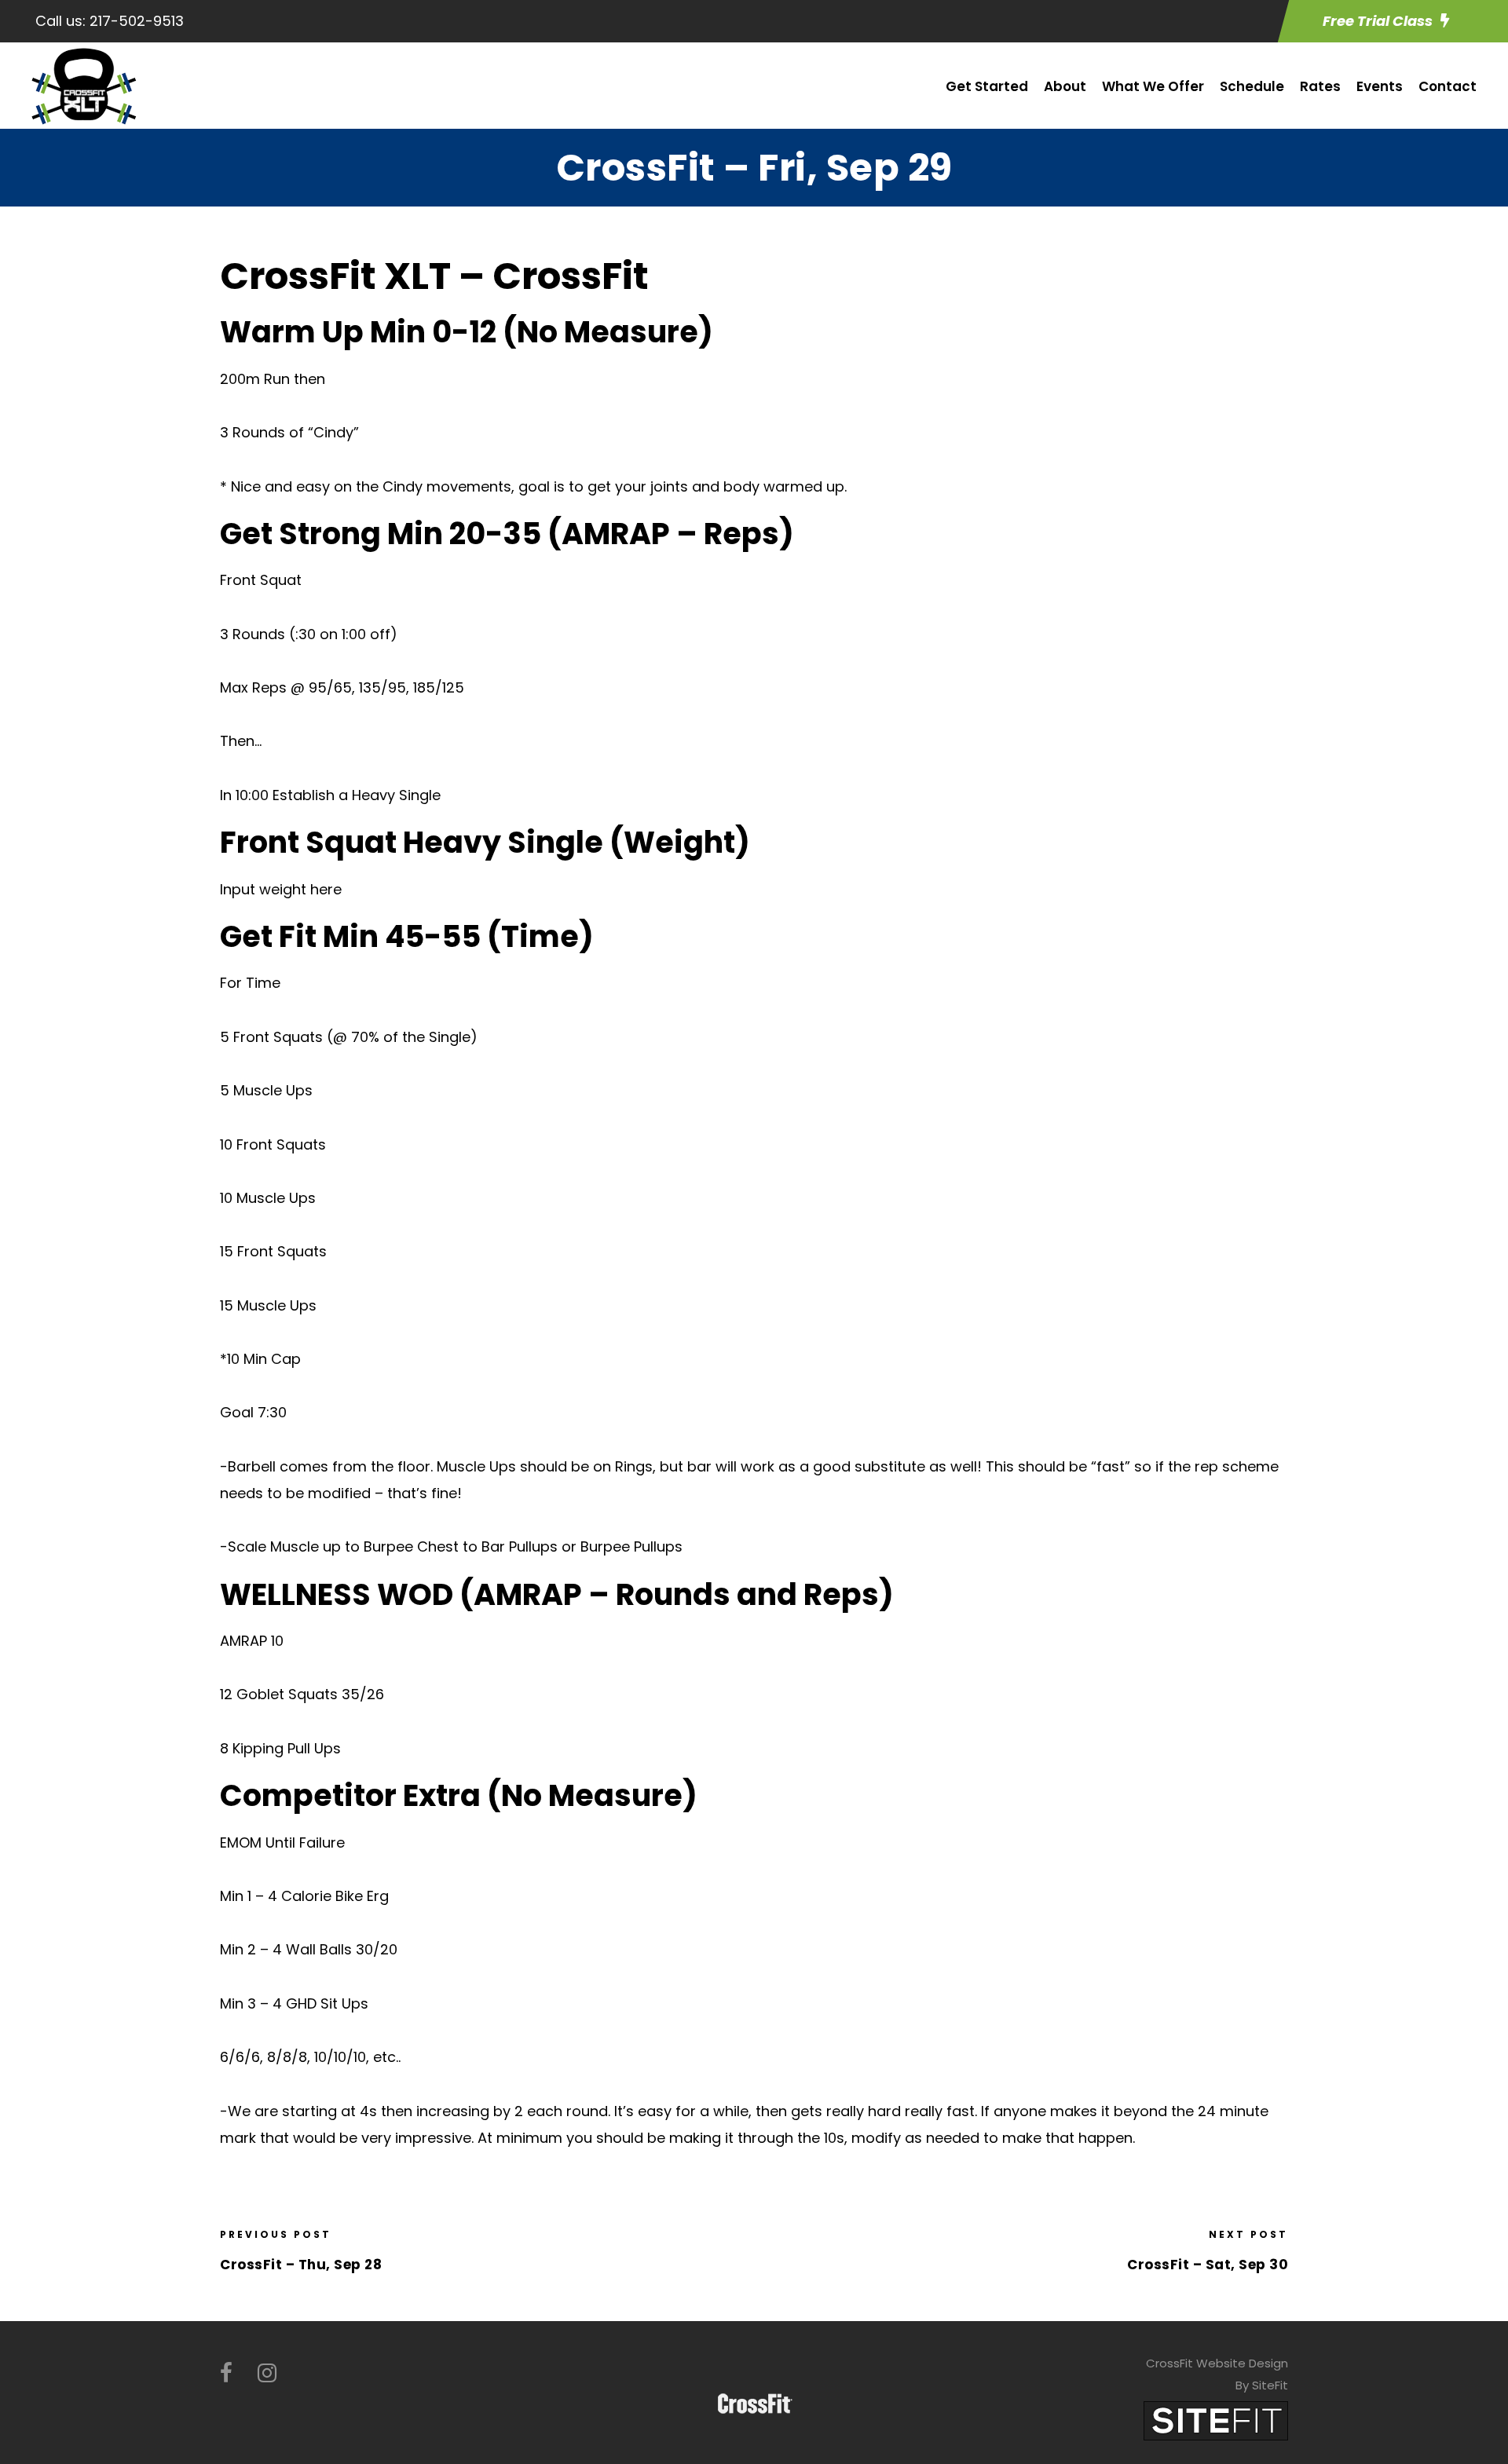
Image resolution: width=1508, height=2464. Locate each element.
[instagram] (267, 2373)
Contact (1448, 86)
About (1065, 86)
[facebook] (226, 2373)
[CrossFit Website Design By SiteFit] (1216, 2420)
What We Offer (1153, 86)
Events (1380, 86)
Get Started (987, 86)
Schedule (1252, 86)
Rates (1320, 86)
